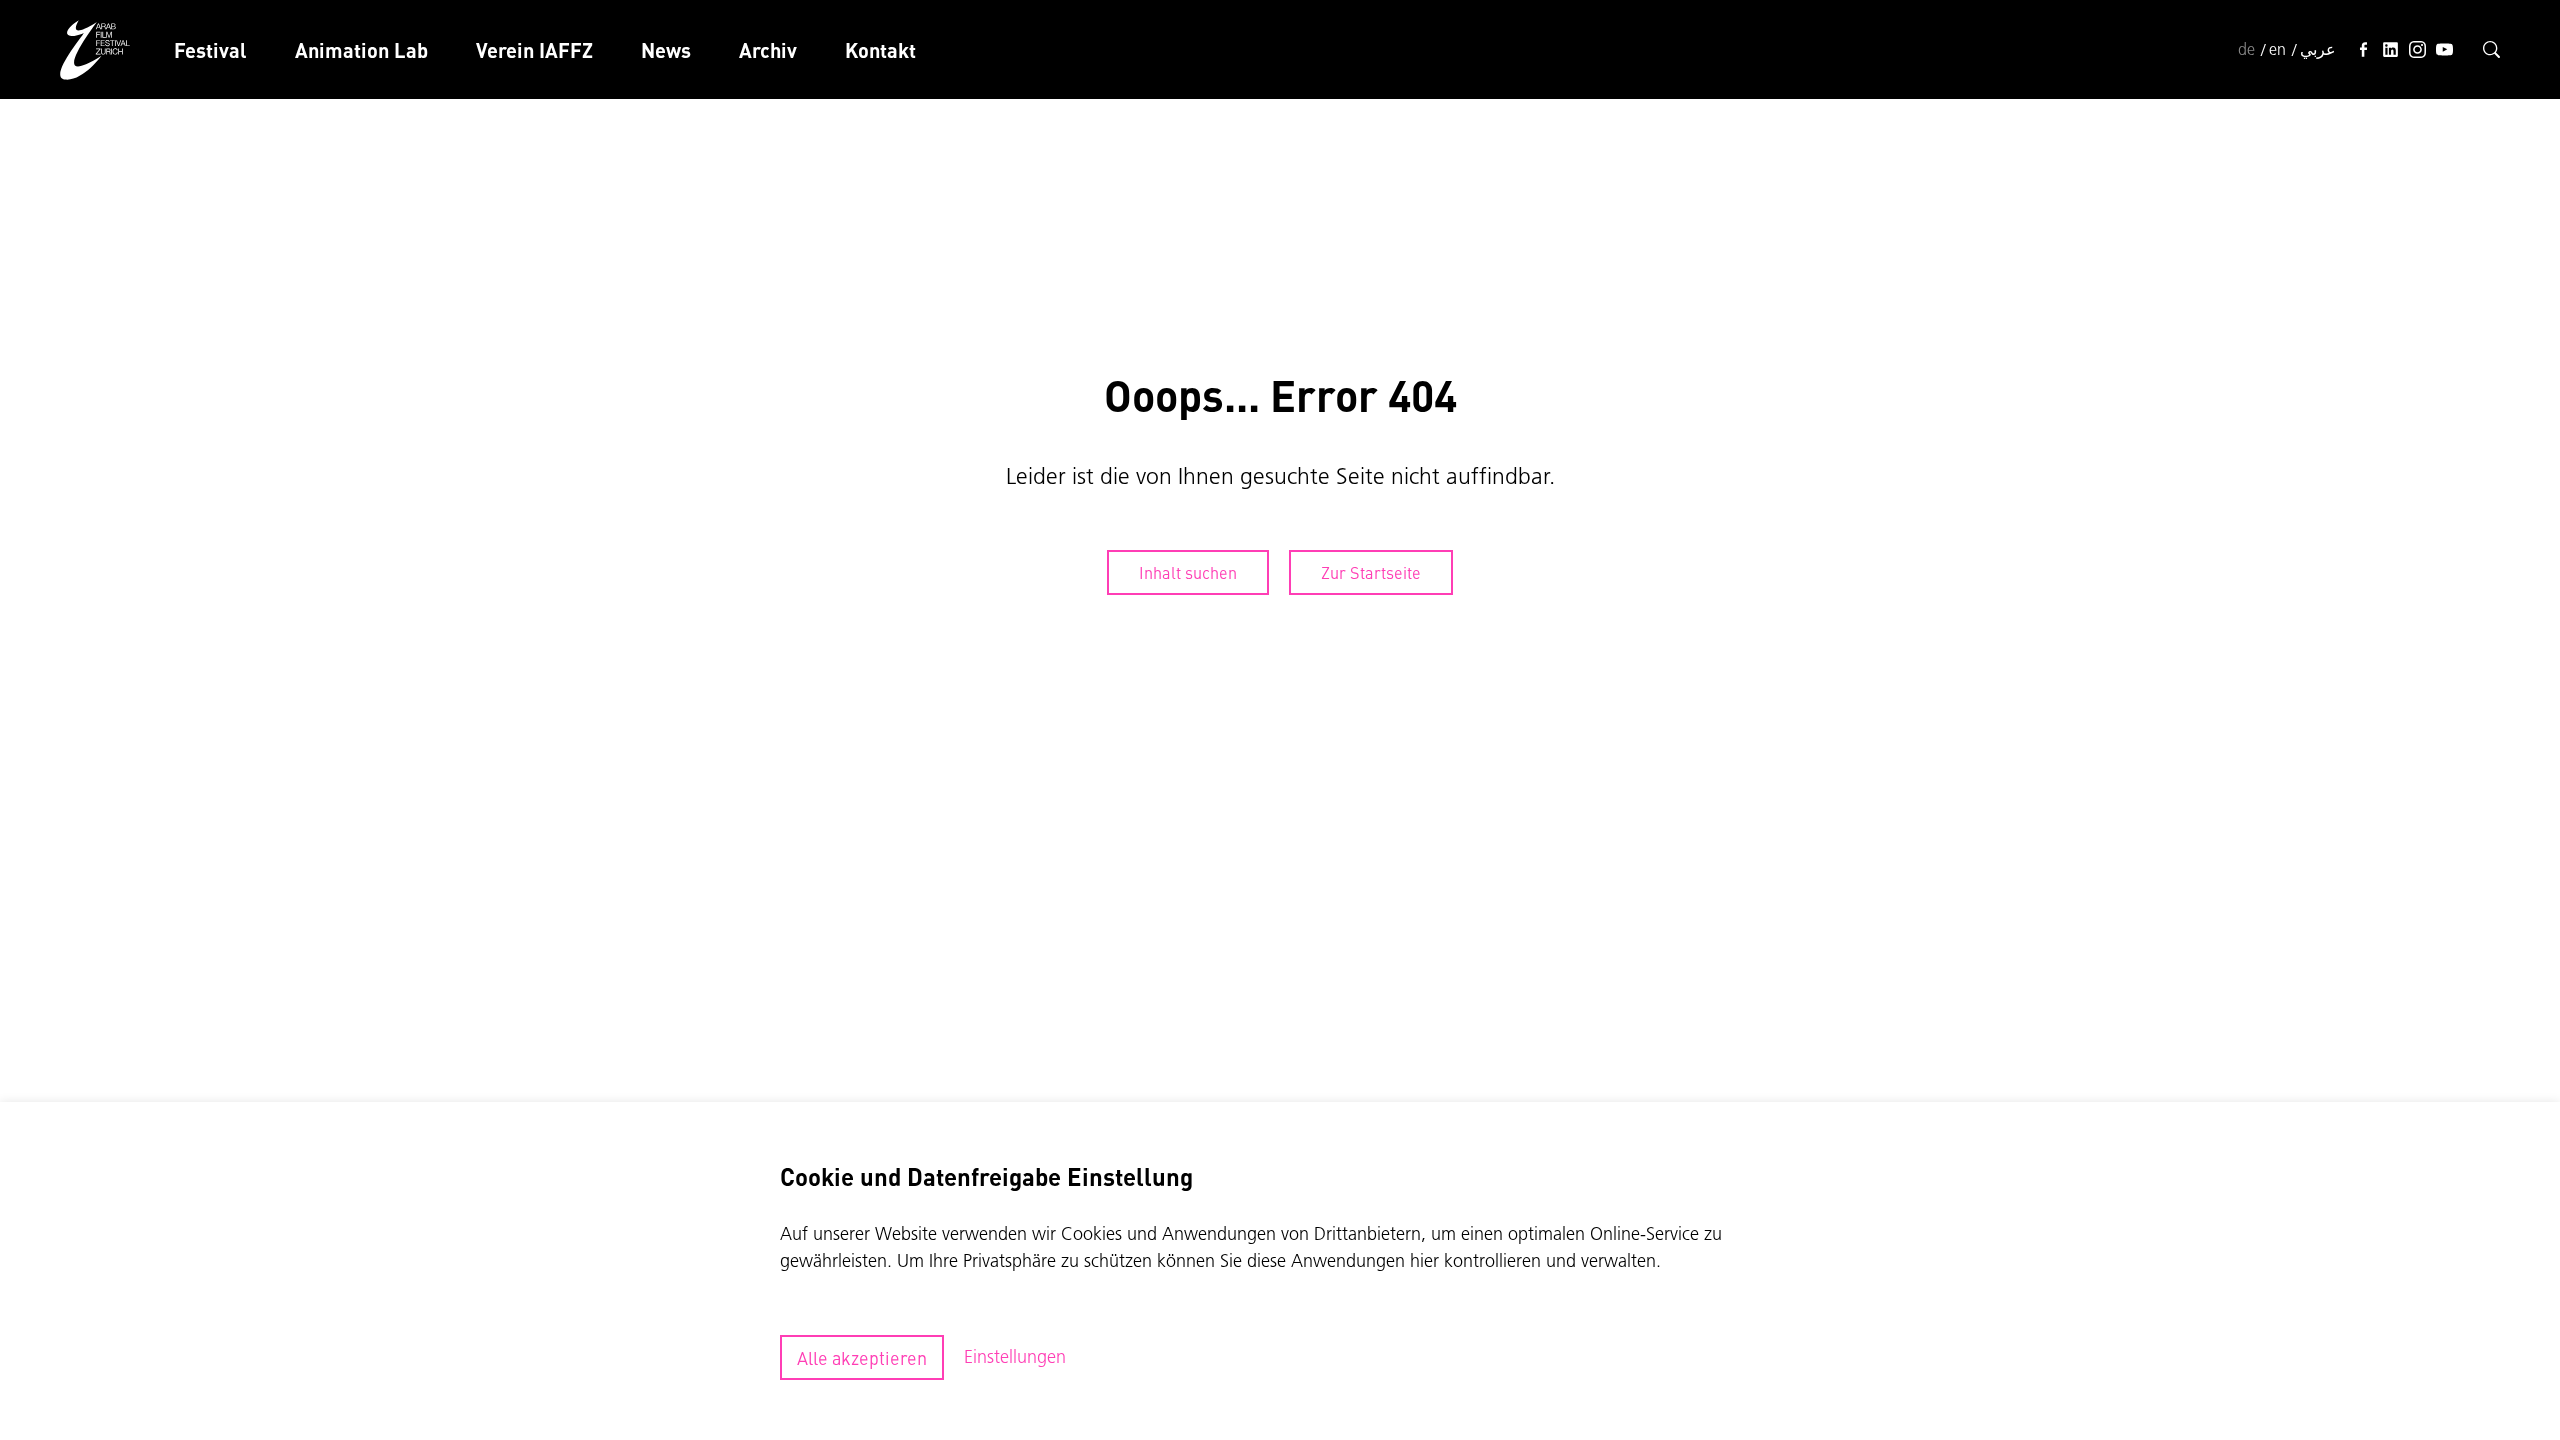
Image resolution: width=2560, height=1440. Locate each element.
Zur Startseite (1371, 572)
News (666, 49)
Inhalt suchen (1188, 572)
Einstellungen (1015, 1357)
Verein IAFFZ (534, 49)
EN (2277, 49)
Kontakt (880, 49)
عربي (2318, 49)
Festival (210, 49)
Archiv (768, 49)
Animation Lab (361, 49)
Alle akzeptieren (862, 1357)
